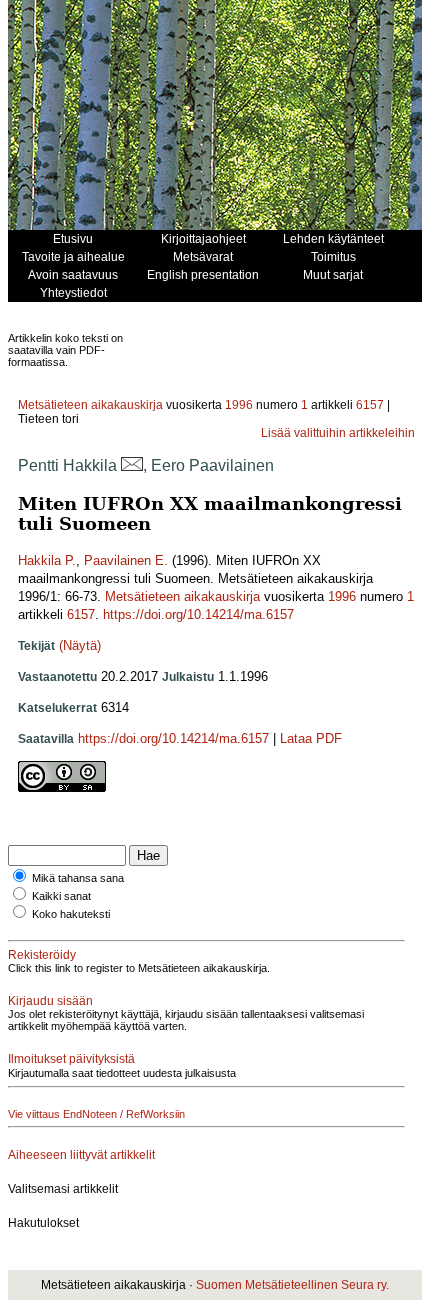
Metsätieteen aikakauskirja (90, 405)
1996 (239, 405)
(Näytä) (80, 645)
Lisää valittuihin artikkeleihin (338, 433)
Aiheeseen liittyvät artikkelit (81, 1155)
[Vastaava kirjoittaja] (132, 465)
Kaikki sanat (61, 896)
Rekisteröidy (42, 955)
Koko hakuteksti (71, 914)
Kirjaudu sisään (50, 1001)
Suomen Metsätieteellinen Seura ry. (292, 1285)
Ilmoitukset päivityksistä (71, 1059)
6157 (370, 405)
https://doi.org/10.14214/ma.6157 (198, 614)
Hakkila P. (47, 560)
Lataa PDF (311, 738)
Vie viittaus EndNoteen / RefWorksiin (96, 1114)
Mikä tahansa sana (78, 878)
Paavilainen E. (126, 560)
